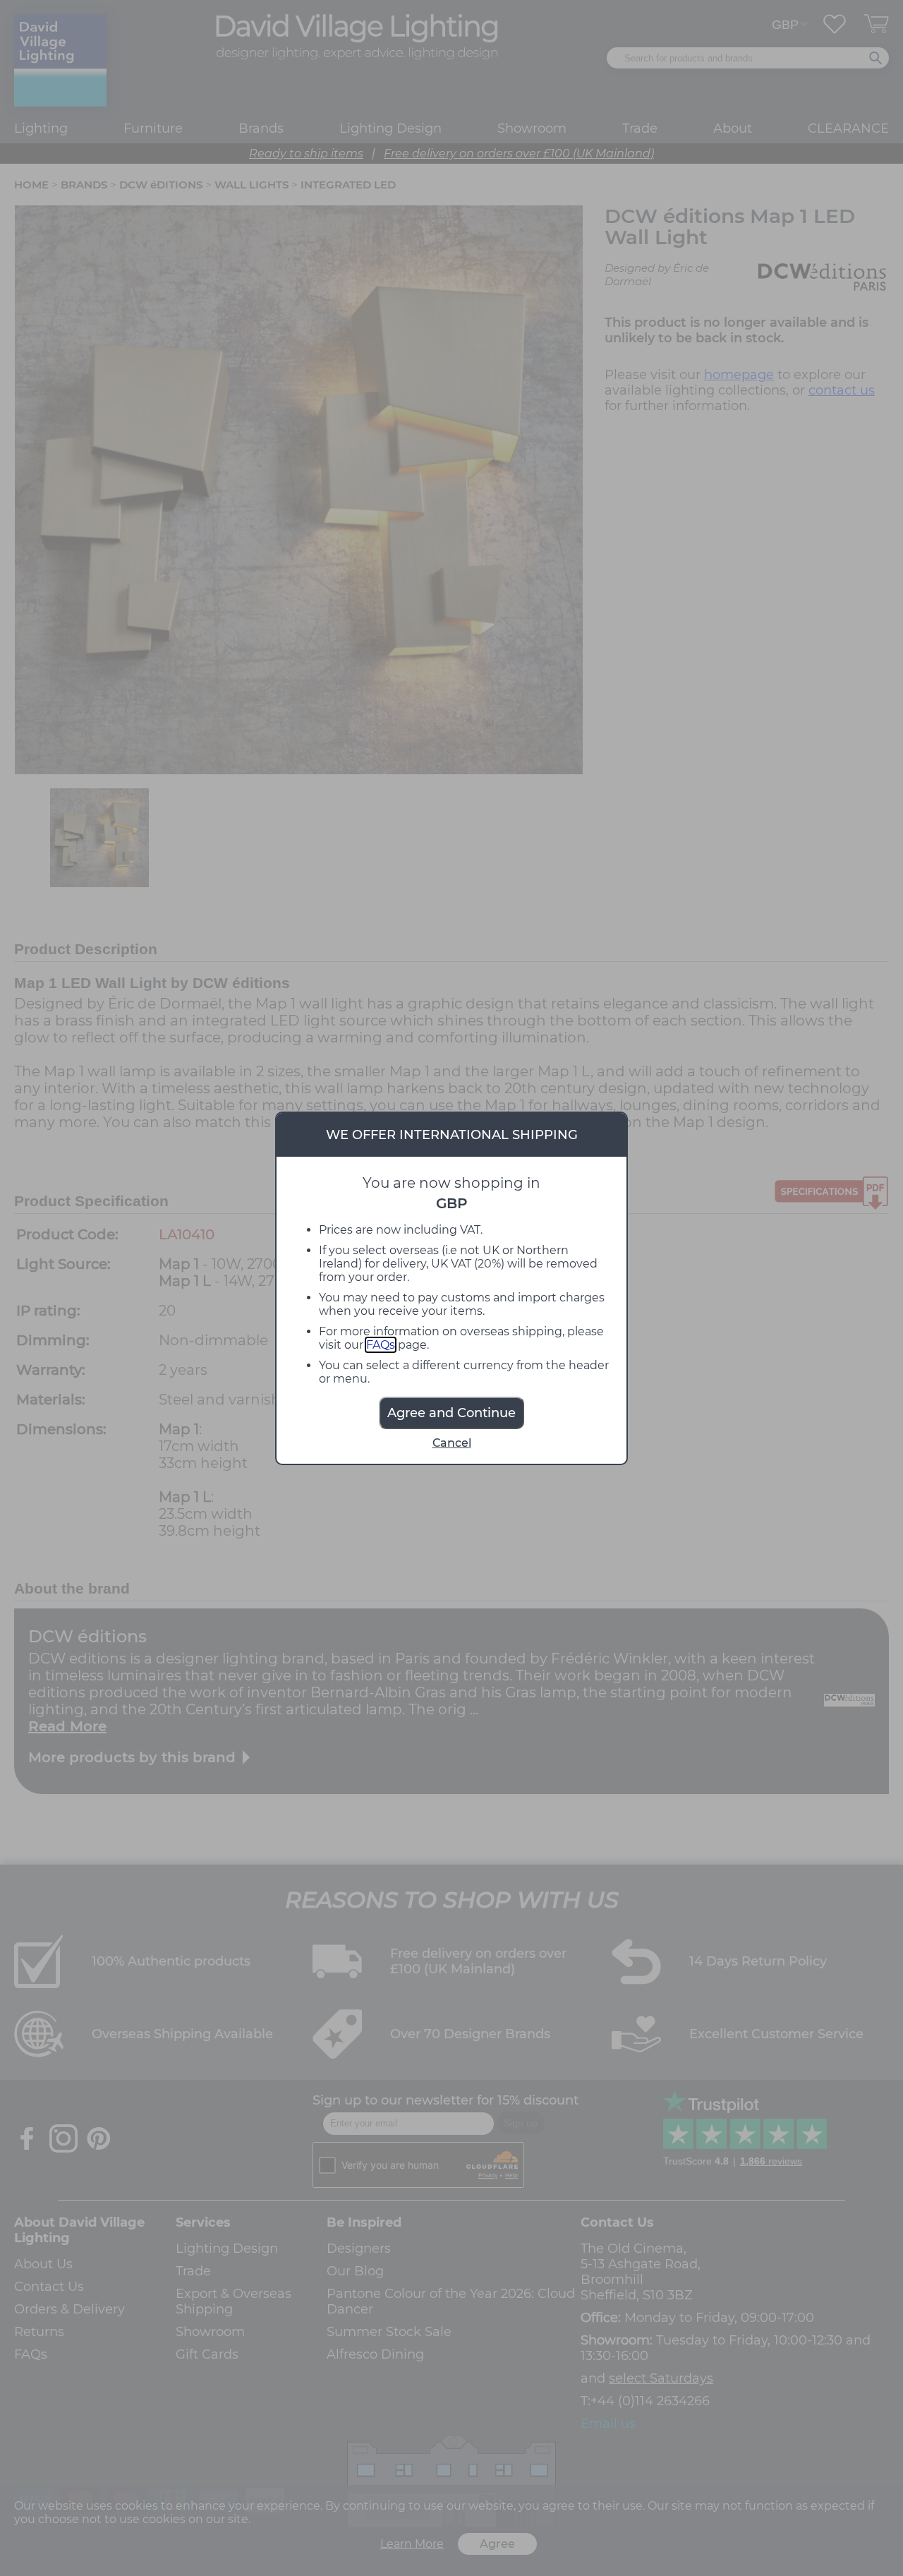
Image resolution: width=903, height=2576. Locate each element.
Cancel (452, 1443)
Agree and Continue (451, 1413)
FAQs (381, 1345)
